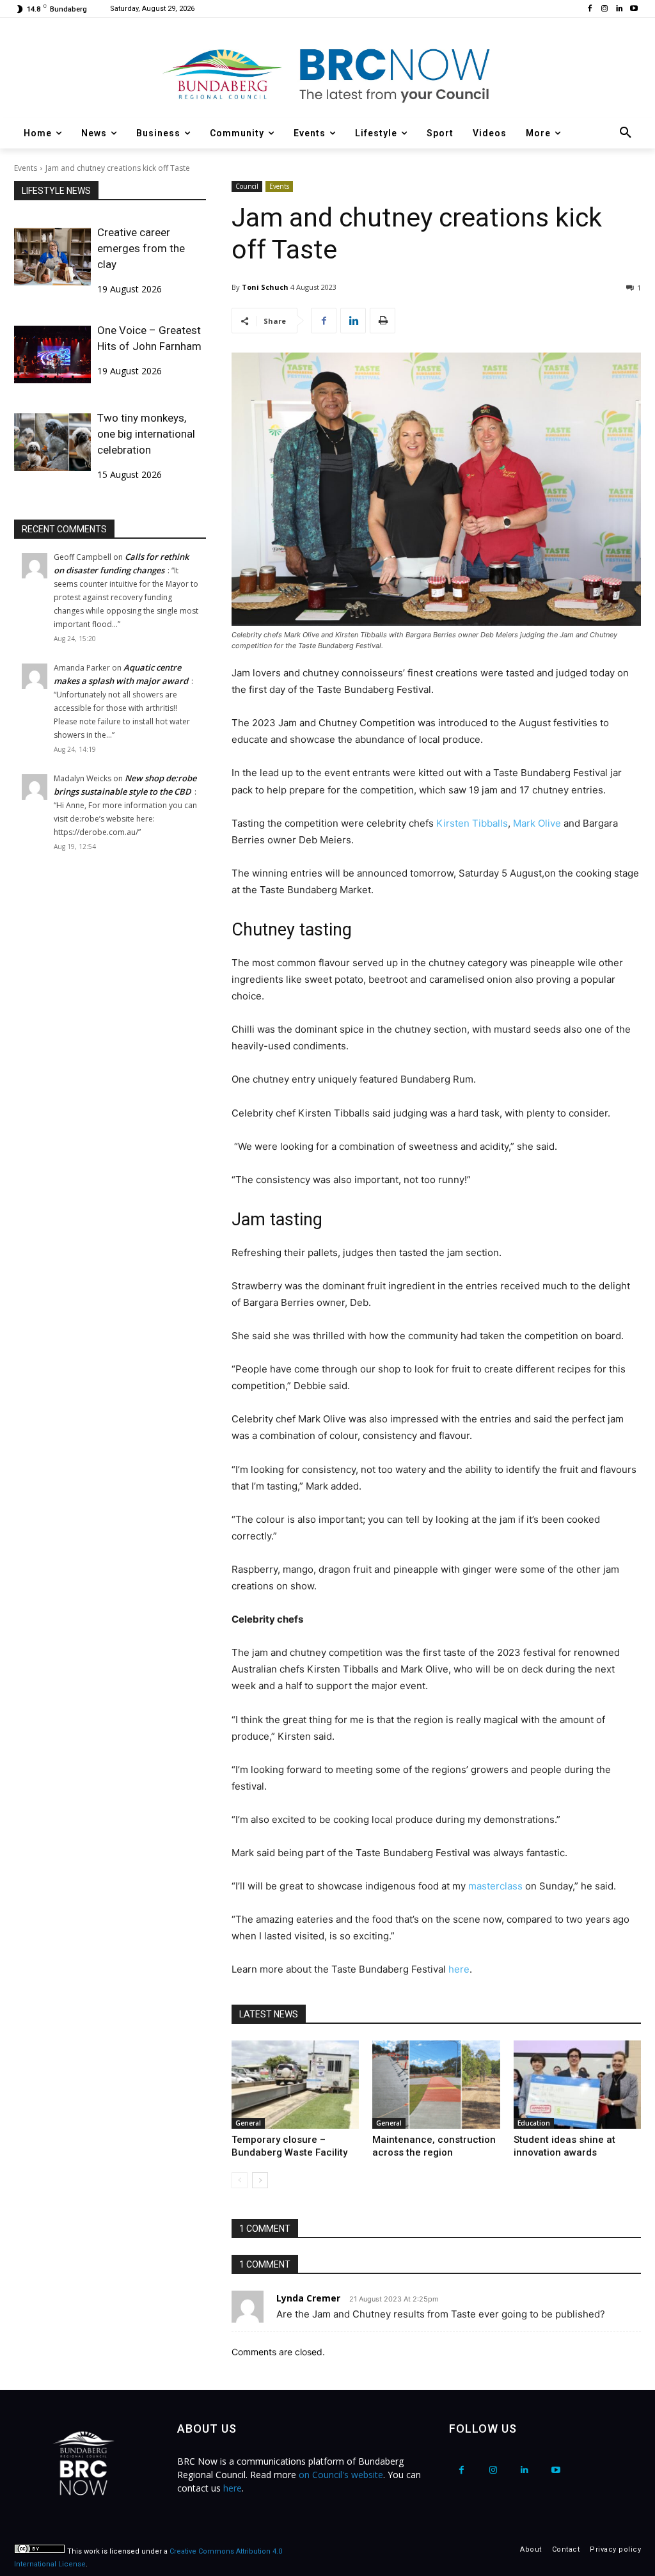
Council (247, 186)
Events (26, 168)
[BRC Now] (327, 74)
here (459, 1969)
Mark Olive (537, 823)
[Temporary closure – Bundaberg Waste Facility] (295, 2084)
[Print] (383, 321)
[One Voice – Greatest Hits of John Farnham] (52, 354)
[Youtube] (634, 9)
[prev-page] (240, 2180)
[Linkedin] (619, 9)
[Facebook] (590, 9)
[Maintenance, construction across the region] (436, 2084)
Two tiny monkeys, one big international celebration (146, 434)
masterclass (495, 1886)
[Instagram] (605, 9)
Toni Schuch (265, 287)
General (248, 2123)
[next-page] (260, 2180)
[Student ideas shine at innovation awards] (577, 2084)
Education (534, 2123)
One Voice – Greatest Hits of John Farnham (149, 338)
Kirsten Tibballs (472, 823)
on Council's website (341, 2475)
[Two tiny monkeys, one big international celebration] (52, 442)
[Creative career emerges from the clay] (52, 257)
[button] (626, 133)
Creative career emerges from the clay (141, 248)
